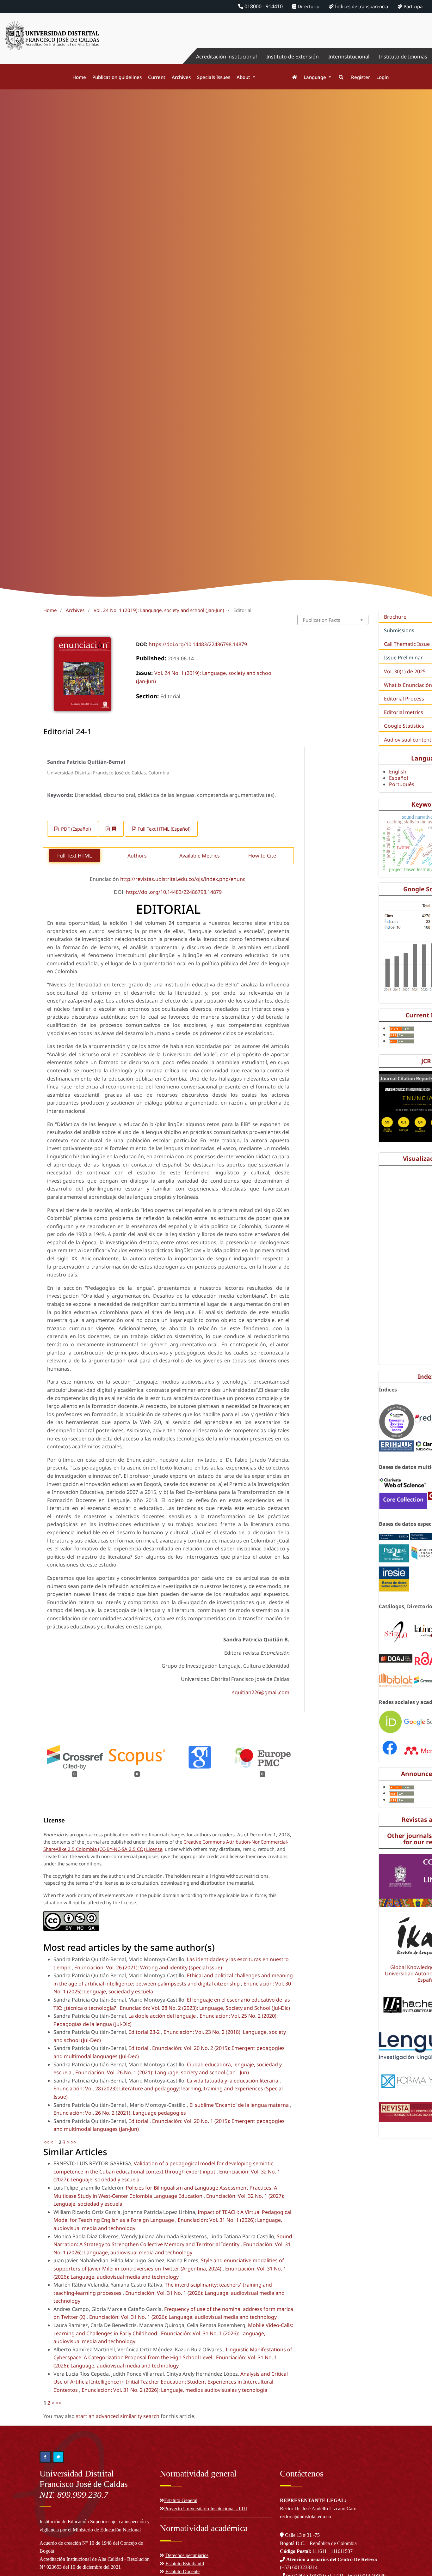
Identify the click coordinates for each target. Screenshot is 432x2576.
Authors (137, 856)
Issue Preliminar (403, 658)
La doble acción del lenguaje (163, 2016)
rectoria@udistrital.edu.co (305, 2516)
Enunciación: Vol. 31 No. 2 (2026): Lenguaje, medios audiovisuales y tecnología (174, 2390)
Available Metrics (200, 856)
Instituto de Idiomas (403, 57)
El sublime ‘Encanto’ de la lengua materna (240, 2105)
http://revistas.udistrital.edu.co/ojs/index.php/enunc (183, 879)
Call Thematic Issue (407, 644)
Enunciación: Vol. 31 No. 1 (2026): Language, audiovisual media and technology (183, 2317)
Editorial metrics (404, 712)
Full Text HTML (74, 856)
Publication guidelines (117, 77)
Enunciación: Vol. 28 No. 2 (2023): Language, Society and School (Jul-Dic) (205, 2008)
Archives (181, 77)
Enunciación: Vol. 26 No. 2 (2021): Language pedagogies (120, 2113)
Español (398, 778)
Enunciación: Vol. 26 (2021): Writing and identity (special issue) (148, 1967)
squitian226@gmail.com (261, 1692)
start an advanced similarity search (118, 2416)
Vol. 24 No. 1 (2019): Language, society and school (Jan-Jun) (159, 610)
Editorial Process (404, 699)
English (398, 772)
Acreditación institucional (226, 57)
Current (157, 77)
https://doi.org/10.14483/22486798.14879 (198, 644)
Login (383, 77)
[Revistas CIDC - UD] (291, 77)
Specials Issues (214, 77)
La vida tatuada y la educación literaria (233, 2081)
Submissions (399, 630)
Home (79, 77)
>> (74, 2142)
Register (361, 77)
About (244, 77)
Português (402, 784)
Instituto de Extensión (293, 57)
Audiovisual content (408, 740)
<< (46, 2142)
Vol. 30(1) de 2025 (405, 671)
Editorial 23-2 (145, 2032)
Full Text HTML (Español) (164, 829)
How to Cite (262, 856)
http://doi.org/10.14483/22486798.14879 (174, 892)
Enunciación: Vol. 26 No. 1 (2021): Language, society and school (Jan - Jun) (162, 2072)
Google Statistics (404, 726)
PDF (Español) (75, 829)
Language (315, 77)
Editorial (139, 2048)
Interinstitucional (349, 57)
